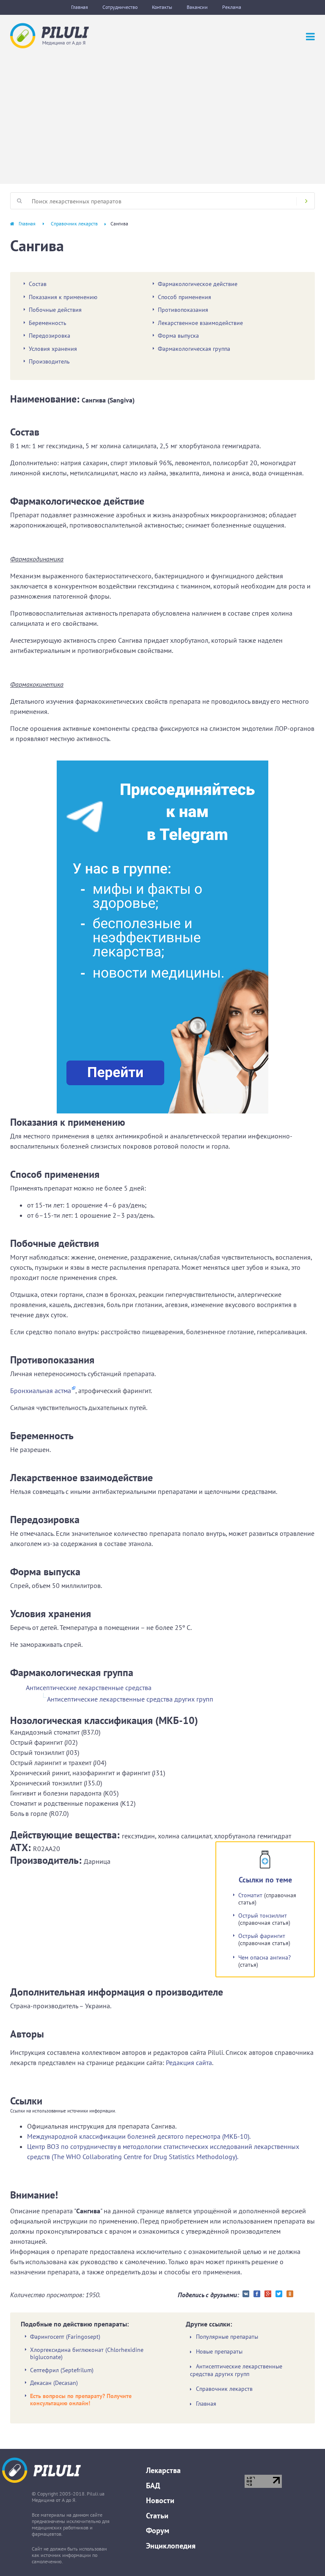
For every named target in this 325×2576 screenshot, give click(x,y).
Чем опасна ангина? (264, 1957)
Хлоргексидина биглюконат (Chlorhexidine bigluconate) (87, 2354)
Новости (160, 2500)
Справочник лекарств (74, 223)
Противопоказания (183, 310)
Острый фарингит (262, 1936)
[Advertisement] (162, 112)
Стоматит (250, 1895)
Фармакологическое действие (198, 284)
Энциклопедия (171, 2546)
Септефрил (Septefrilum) (62, 2370)
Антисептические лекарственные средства (89, 1688)
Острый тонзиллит (263, 1915)
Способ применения (185, 297)
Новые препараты (219, 2352)
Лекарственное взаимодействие (200, 323)
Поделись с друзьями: (208, 2295)
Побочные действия (55, 310)
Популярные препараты (227, 2337)
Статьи (157, 2516)
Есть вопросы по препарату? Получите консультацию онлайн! (81, 2400)
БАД (153, 2486)
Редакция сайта (189, 2062)
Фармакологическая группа (194, 349)
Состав (38, 284)
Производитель (49, 361)
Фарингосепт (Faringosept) (65, 2337)
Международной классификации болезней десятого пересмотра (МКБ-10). (139, 2136)
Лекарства (163, 2470)
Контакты (162, 7)
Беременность (48, 323)
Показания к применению (63, 297)
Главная (80, 7)
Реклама (232, 7)
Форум (158, 2530)
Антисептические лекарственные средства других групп (130, 1699)
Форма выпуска (178, 336)
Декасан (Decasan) (54, 2383)
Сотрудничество (120, 7)
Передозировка (50, 336)
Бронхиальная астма (41, 1391)
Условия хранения (53, 349)
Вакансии (197, 7)
